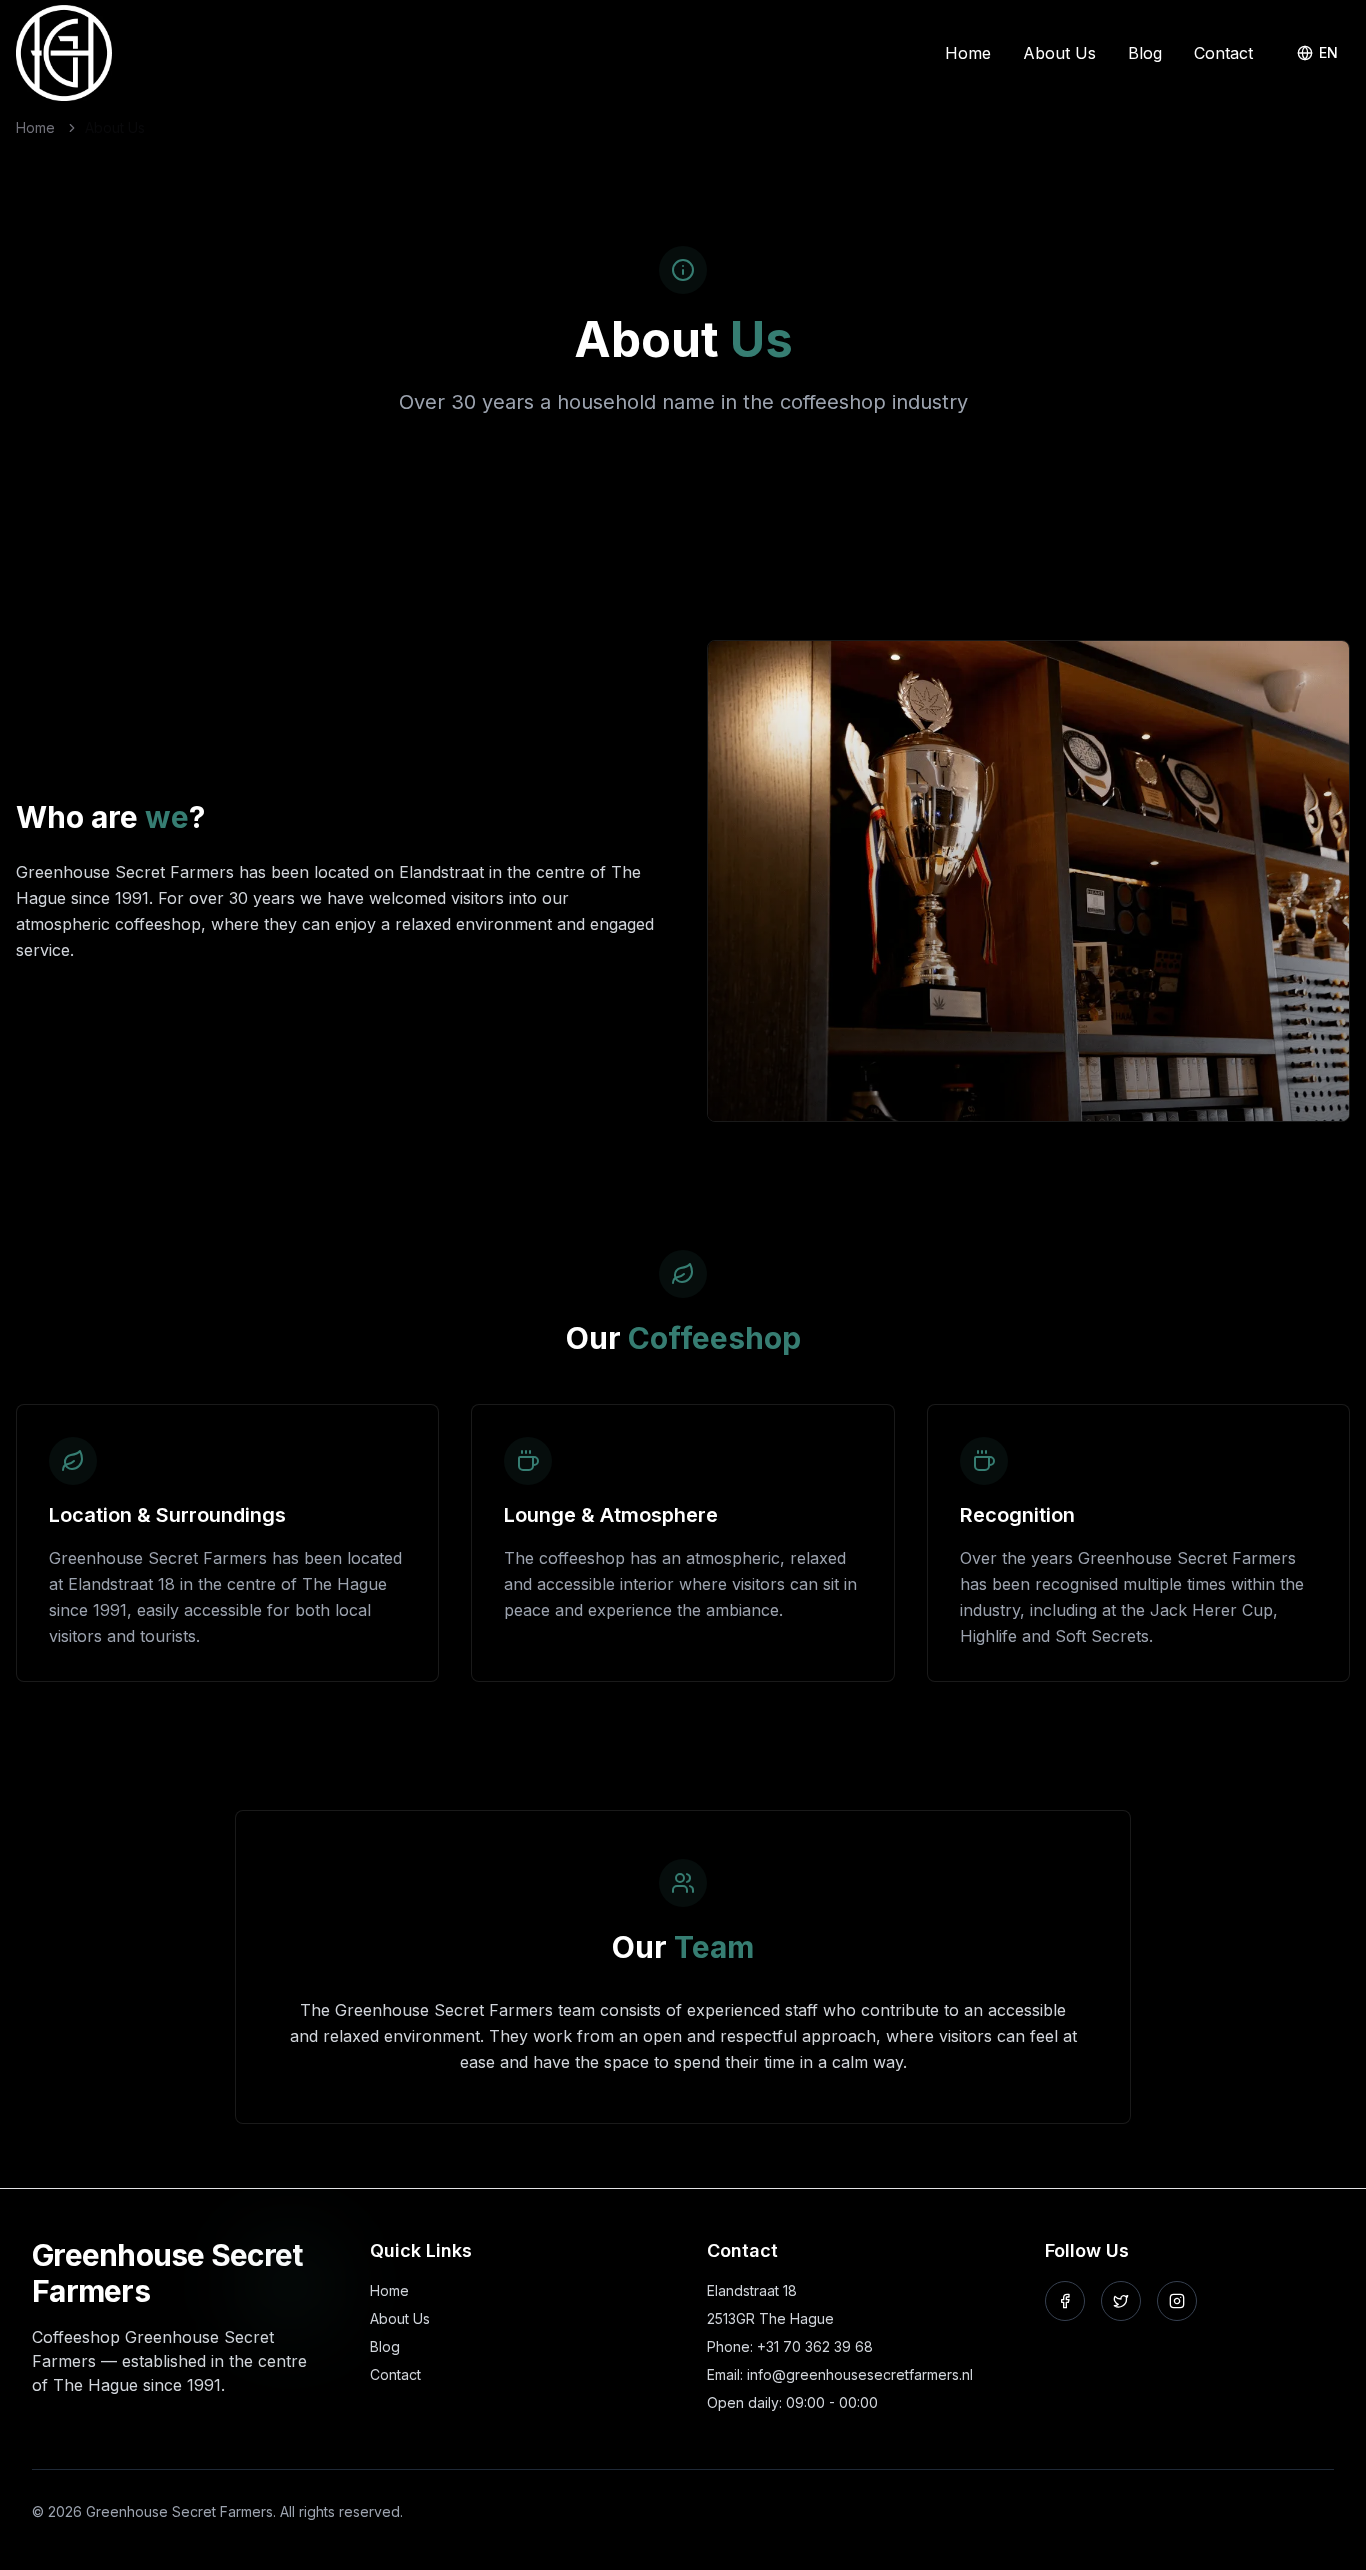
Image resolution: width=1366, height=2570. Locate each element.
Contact (1223, 53)
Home (968, 53)
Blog (1145, 53)
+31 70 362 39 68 (815, 2346)
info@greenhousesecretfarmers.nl (860, 2374)
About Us (1059, 53)
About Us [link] (115, 127)
